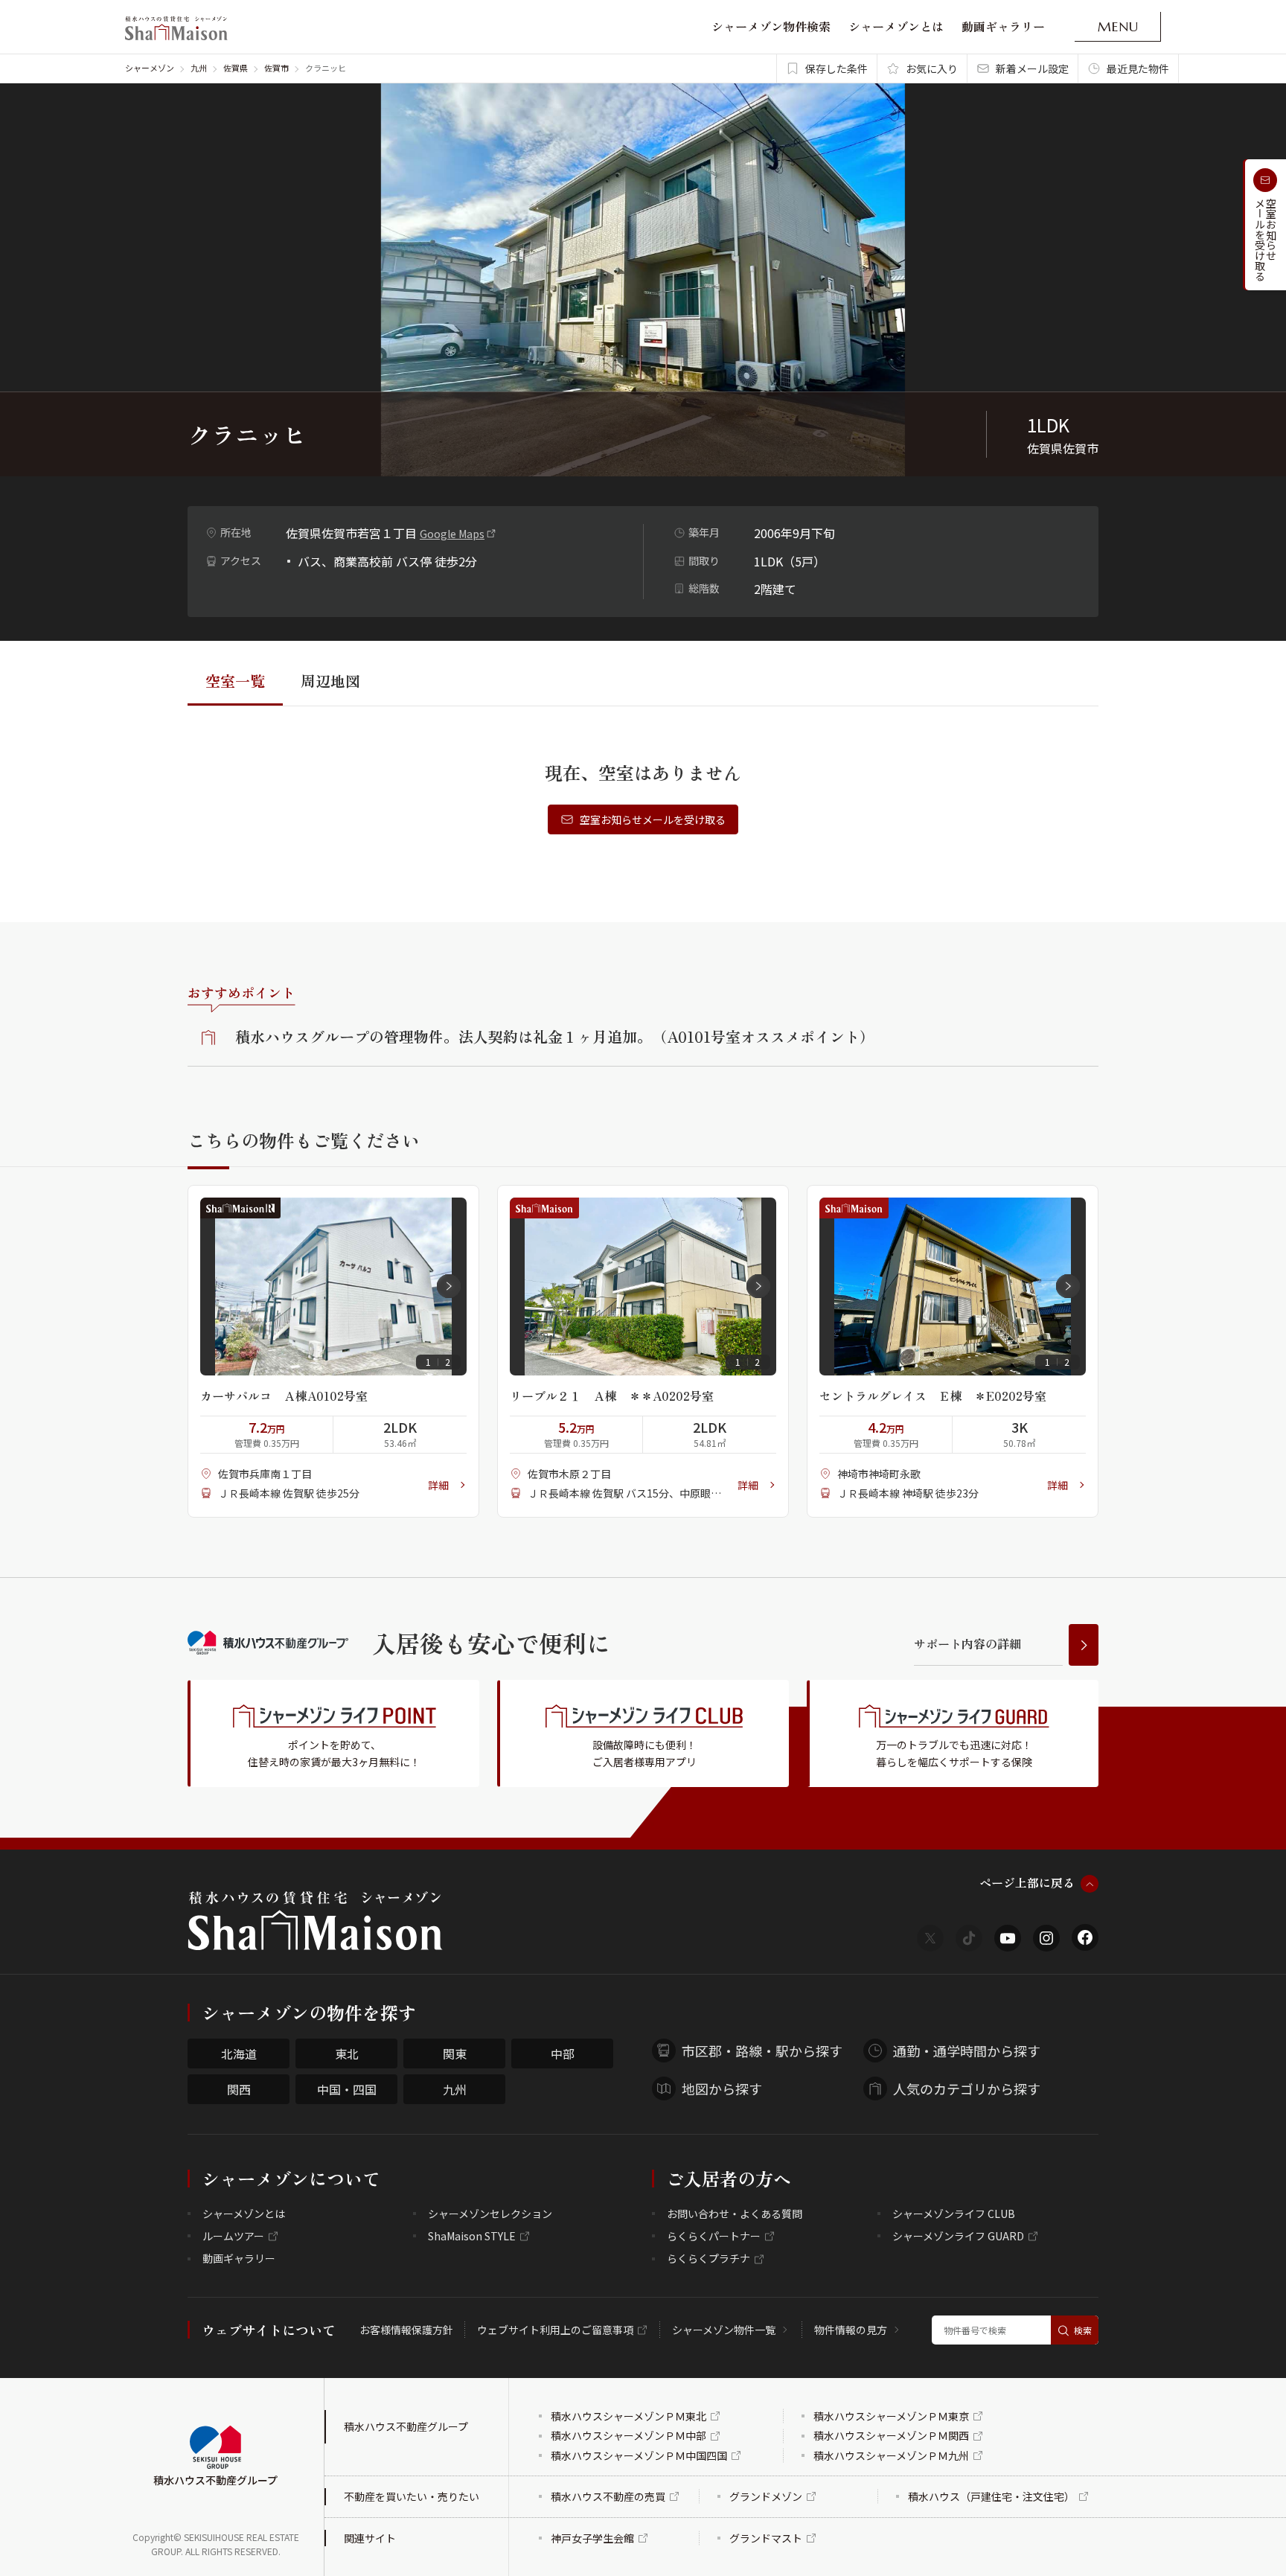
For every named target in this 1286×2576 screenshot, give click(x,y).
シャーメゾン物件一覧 (724, 2330)
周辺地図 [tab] (330, 681)
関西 (239, 2089)
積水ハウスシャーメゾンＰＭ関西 (891, 2435)
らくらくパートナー (714, 2236)
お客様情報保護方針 (406, 2330)
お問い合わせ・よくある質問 (735, 2214)
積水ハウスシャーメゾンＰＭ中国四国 (639, 2455)
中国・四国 (347, 2089)
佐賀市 (276, 68)
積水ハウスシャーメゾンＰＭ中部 (628, 2435)
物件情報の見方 (851, 2330)
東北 (347, 2054)
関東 (455, 2054)
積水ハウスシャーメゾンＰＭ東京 (891, 2416)
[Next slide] (449, 1286)
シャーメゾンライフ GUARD (958, 2236)
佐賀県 (236, 68)
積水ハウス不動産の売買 (608, 2496)
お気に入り (932, 68)
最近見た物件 (1138, 68)
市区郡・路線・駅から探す (762, 2051)
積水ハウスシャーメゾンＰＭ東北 (628, 2416)
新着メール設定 (1032, 68)
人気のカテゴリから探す (967, 2088)
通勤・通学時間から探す (967, 2051)
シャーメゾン (150, 68)
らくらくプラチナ (708, 2258)
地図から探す (722, 2088)
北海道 (239, 2054)
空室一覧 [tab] (235, 681)
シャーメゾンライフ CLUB (954, 2214)
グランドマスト (766, 2538)
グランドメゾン (766, 2496)
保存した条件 (836, 68)
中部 (563, 2054)
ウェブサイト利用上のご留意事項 (555, 2330)
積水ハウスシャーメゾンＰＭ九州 (891, 2455)
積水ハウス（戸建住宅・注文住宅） (991, 2496)
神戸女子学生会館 (592, 2538)
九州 (199, 68)
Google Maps (452, 534)
